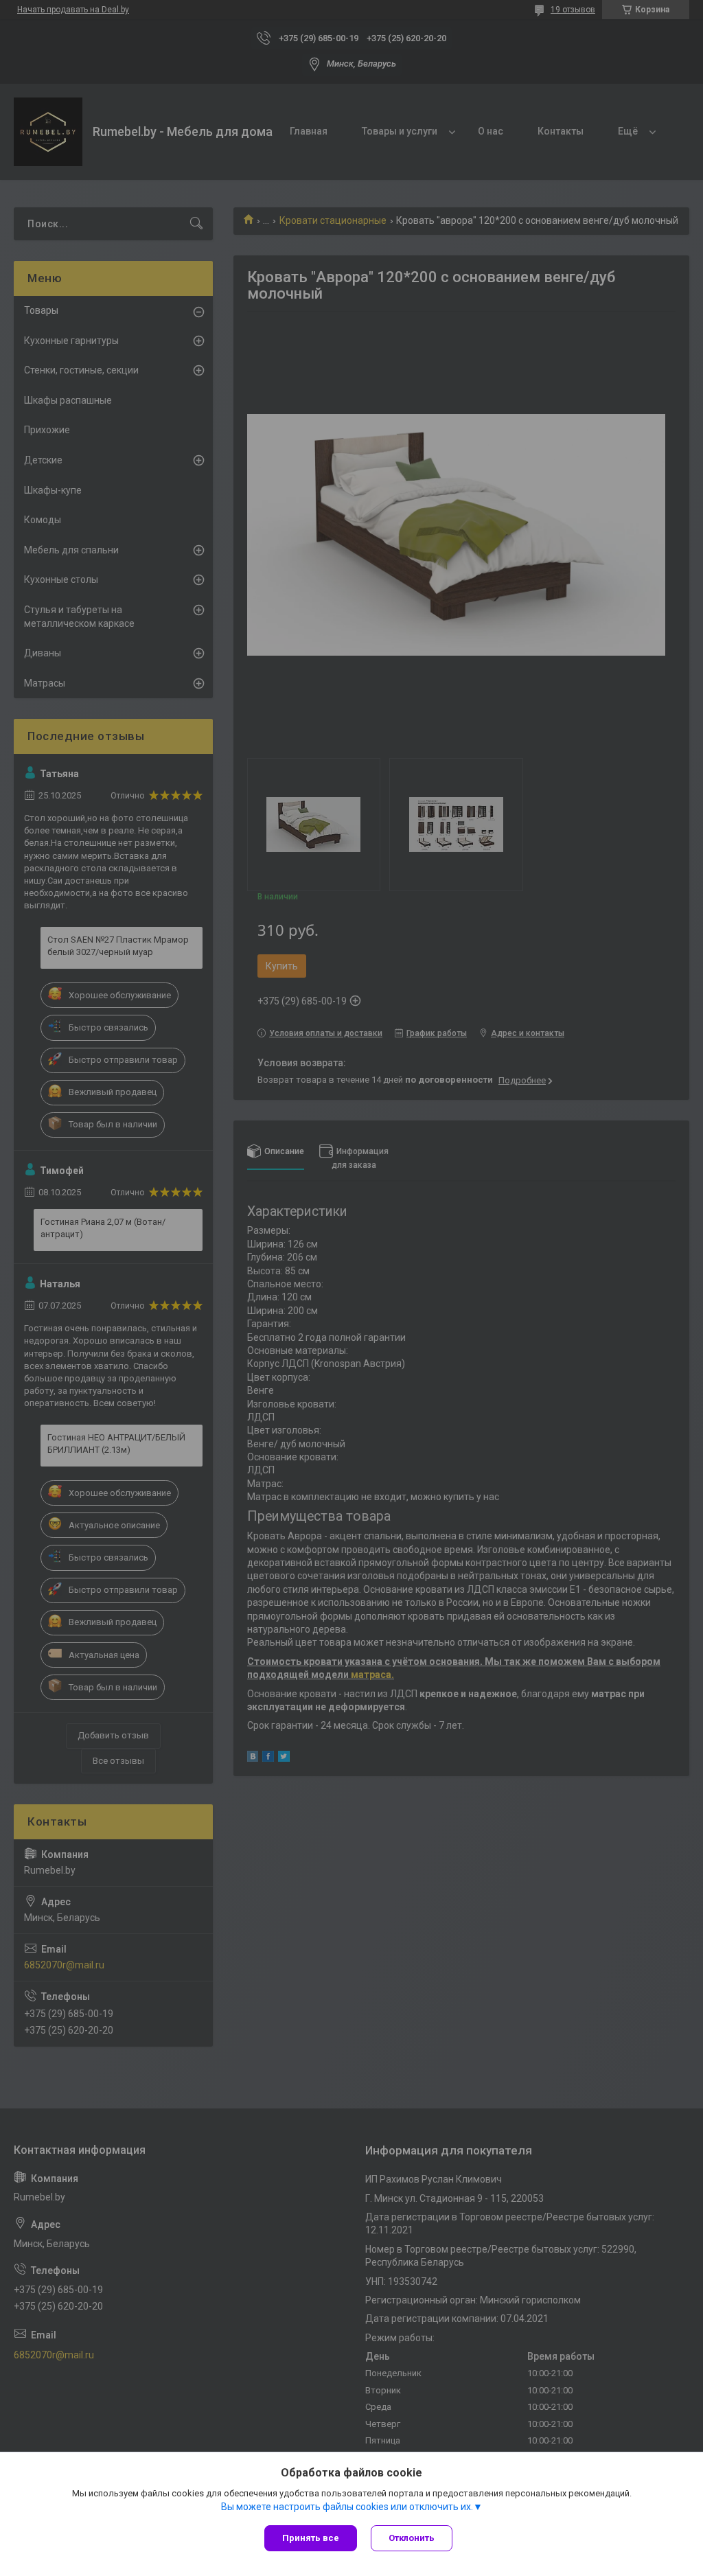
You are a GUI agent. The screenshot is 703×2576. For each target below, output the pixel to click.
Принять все (311, 2538)
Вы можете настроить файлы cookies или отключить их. (347, 2507)
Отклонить (412, 2538)
